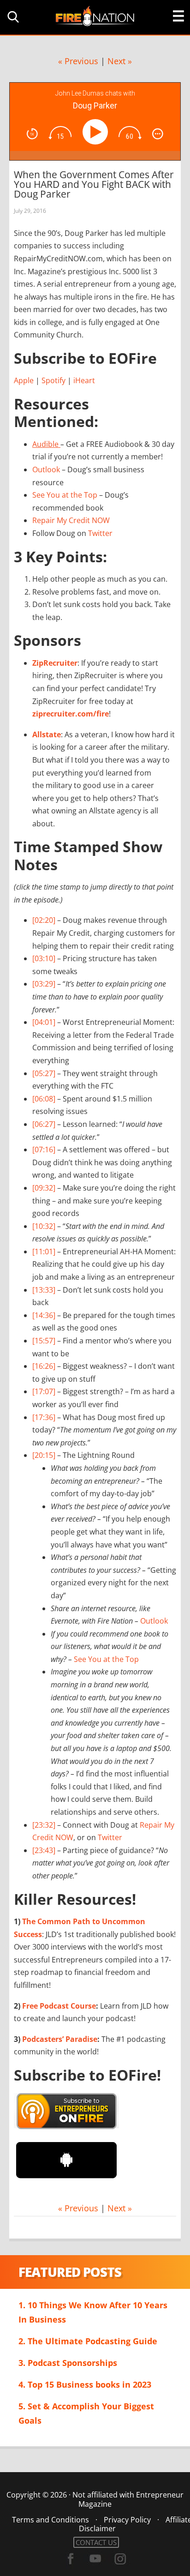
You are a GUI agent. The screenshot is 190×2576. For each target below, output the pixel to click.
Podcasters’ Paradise (60, 2039)
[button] (12, 17)
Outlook (46, 469)
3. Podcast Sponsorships (68, 2363)
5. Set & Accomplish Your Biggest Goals (86, 2413)
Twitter (100, 533)
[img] (32, 134)
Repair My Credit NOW (71, 520)
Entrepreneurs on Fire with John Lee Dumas (95, 15)
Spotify (53, 380)
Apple (24, 380)
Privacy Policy (127, 2520)
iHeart (84, 380)
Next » (120, 61)
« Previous (78, 61)
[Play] (97, 132)
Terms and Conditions (50, 2520)
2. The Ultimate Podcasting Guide (88, 2341)
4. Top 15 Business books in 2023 (85, 2384)
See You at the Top (65, 495)
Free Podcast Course (59, 2006)
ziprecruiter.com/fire (71, 714)
